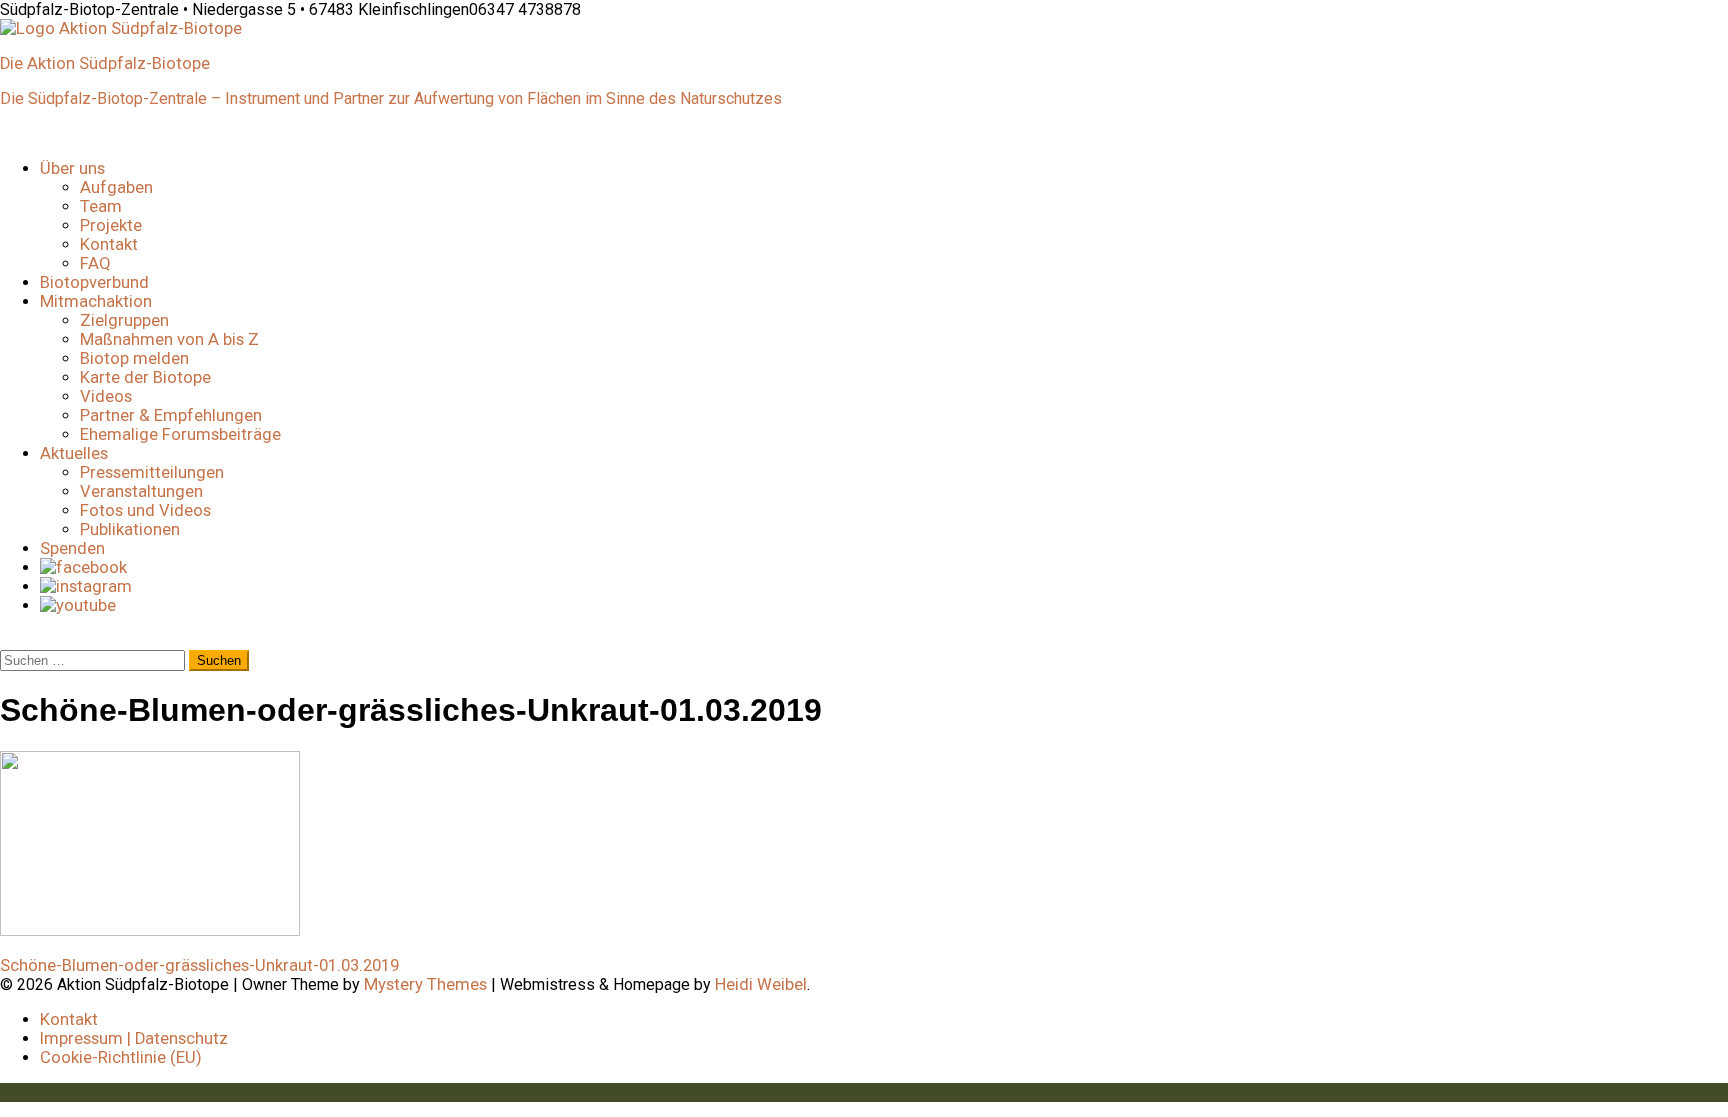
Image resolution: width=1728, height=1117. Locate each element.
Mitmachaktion (96, 301)
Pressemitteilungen (152, 472)
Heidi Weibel (761, 984)
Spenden (72, 548)
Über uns (72, 168)
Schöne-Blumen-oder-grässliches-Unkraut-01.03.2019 (199, 965)
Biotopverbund (94, 282)
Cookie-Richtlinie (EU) (121, 1057)
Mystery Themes (425, 984)
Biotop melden (134, 358)
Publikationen (130, 529)
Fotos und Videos (145, 510)
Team (101, 206)
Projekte (111, 225)
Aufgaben (116, 187)
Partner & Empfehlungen (171, 415)
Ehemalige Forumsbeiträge (180, 434)
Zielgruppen (124, 320)
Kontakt (109, 244)
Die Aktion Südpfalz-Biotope (105, 63)
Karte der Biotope (145, 377)
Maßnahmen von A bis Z (169, 339)
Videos (106, 396)
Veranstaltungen (141, 491)
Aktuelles (74, 453)
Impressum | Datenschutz (134, 1038)
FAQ (95, 263)
